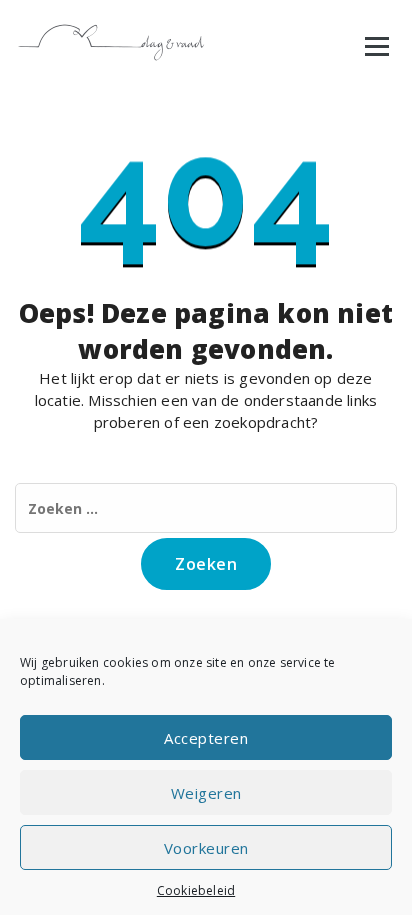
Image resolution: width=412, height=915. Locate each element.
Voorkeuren (206, 848)
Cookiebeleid (196, 890)
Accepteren (206, 738)
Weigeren (206, 793)
